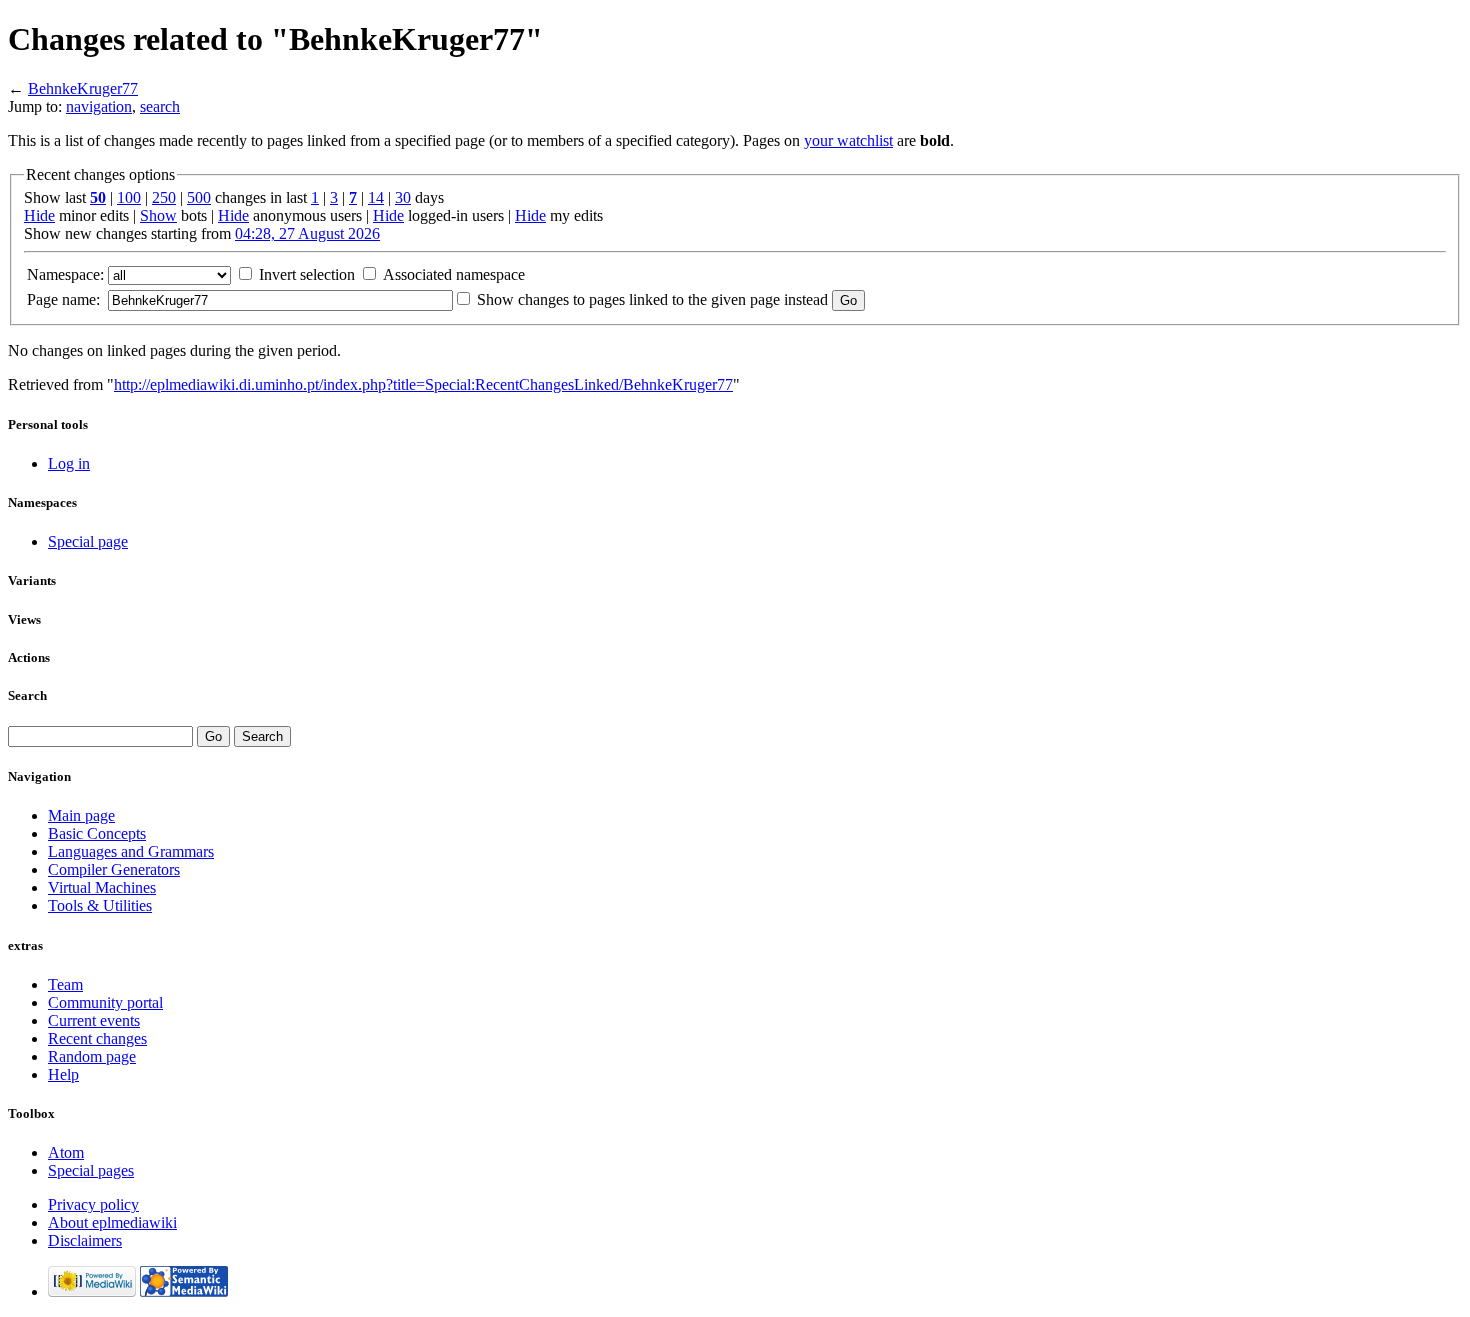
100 (129, 197)
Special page (88, 541)
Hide (39, 215)
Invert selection (307, 274)
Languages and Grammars (131, 851)
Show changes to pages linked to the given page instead (652, 299)
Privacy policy (93, 1204)
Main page (81, 815)
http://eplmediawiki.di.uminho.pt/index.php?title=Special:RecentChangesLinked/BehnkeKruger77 (423, 384)
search (160, 106)
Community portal (105, 1002)
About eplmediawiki (112, 1222)
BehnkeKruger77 (83, 88)
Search (27, 695)
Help (63, 1074)
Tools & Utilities (100, 905)
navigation (99, 106)
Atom (66, 1152)
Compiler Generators (114, 869)
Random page (92, 1056)
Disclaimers (85, 1240)
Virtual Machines (102, 887)
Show (158, 215)
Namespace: (65, 274)
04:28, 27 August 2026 (307, 233)
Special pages (91, 1170)
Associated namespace (454, 274)
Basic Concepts (97, 833)
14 (376, 197)
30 (403, 197)
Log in (69, 463)
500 (199, 197)
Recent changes (97, 1038)
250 (164, 197)
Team (65, 984)
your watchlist (848, 140)
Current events (94, 1020)
